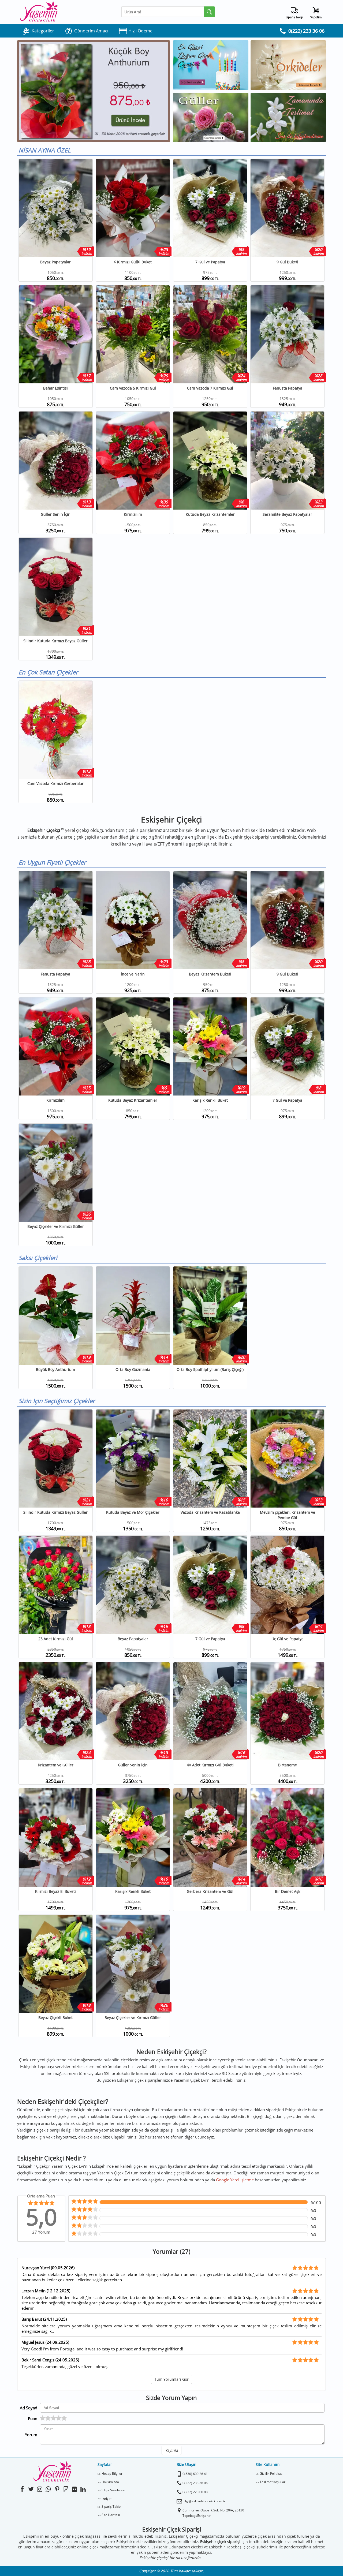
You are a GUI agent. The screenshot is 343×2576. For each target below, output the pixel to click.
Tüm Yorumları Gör (171, 2379)
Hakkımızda (110, 2482)
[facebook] (22, 2489)
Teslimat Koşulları (273, 2482)
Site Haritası (111, 2515)
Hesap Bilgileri (112, 2474)
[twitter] (31, 2489)
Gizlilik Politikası (271, 2474)
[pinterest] (57, 2489)
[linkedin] (83, 2489)
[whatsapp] (48, 2489)
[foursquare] (66, 2489)
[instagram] (40, 2489)
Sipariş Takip (111, 2506)
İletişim (107, 2498)
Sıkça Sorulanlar (114, 2490)
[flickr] (74, 2489)
